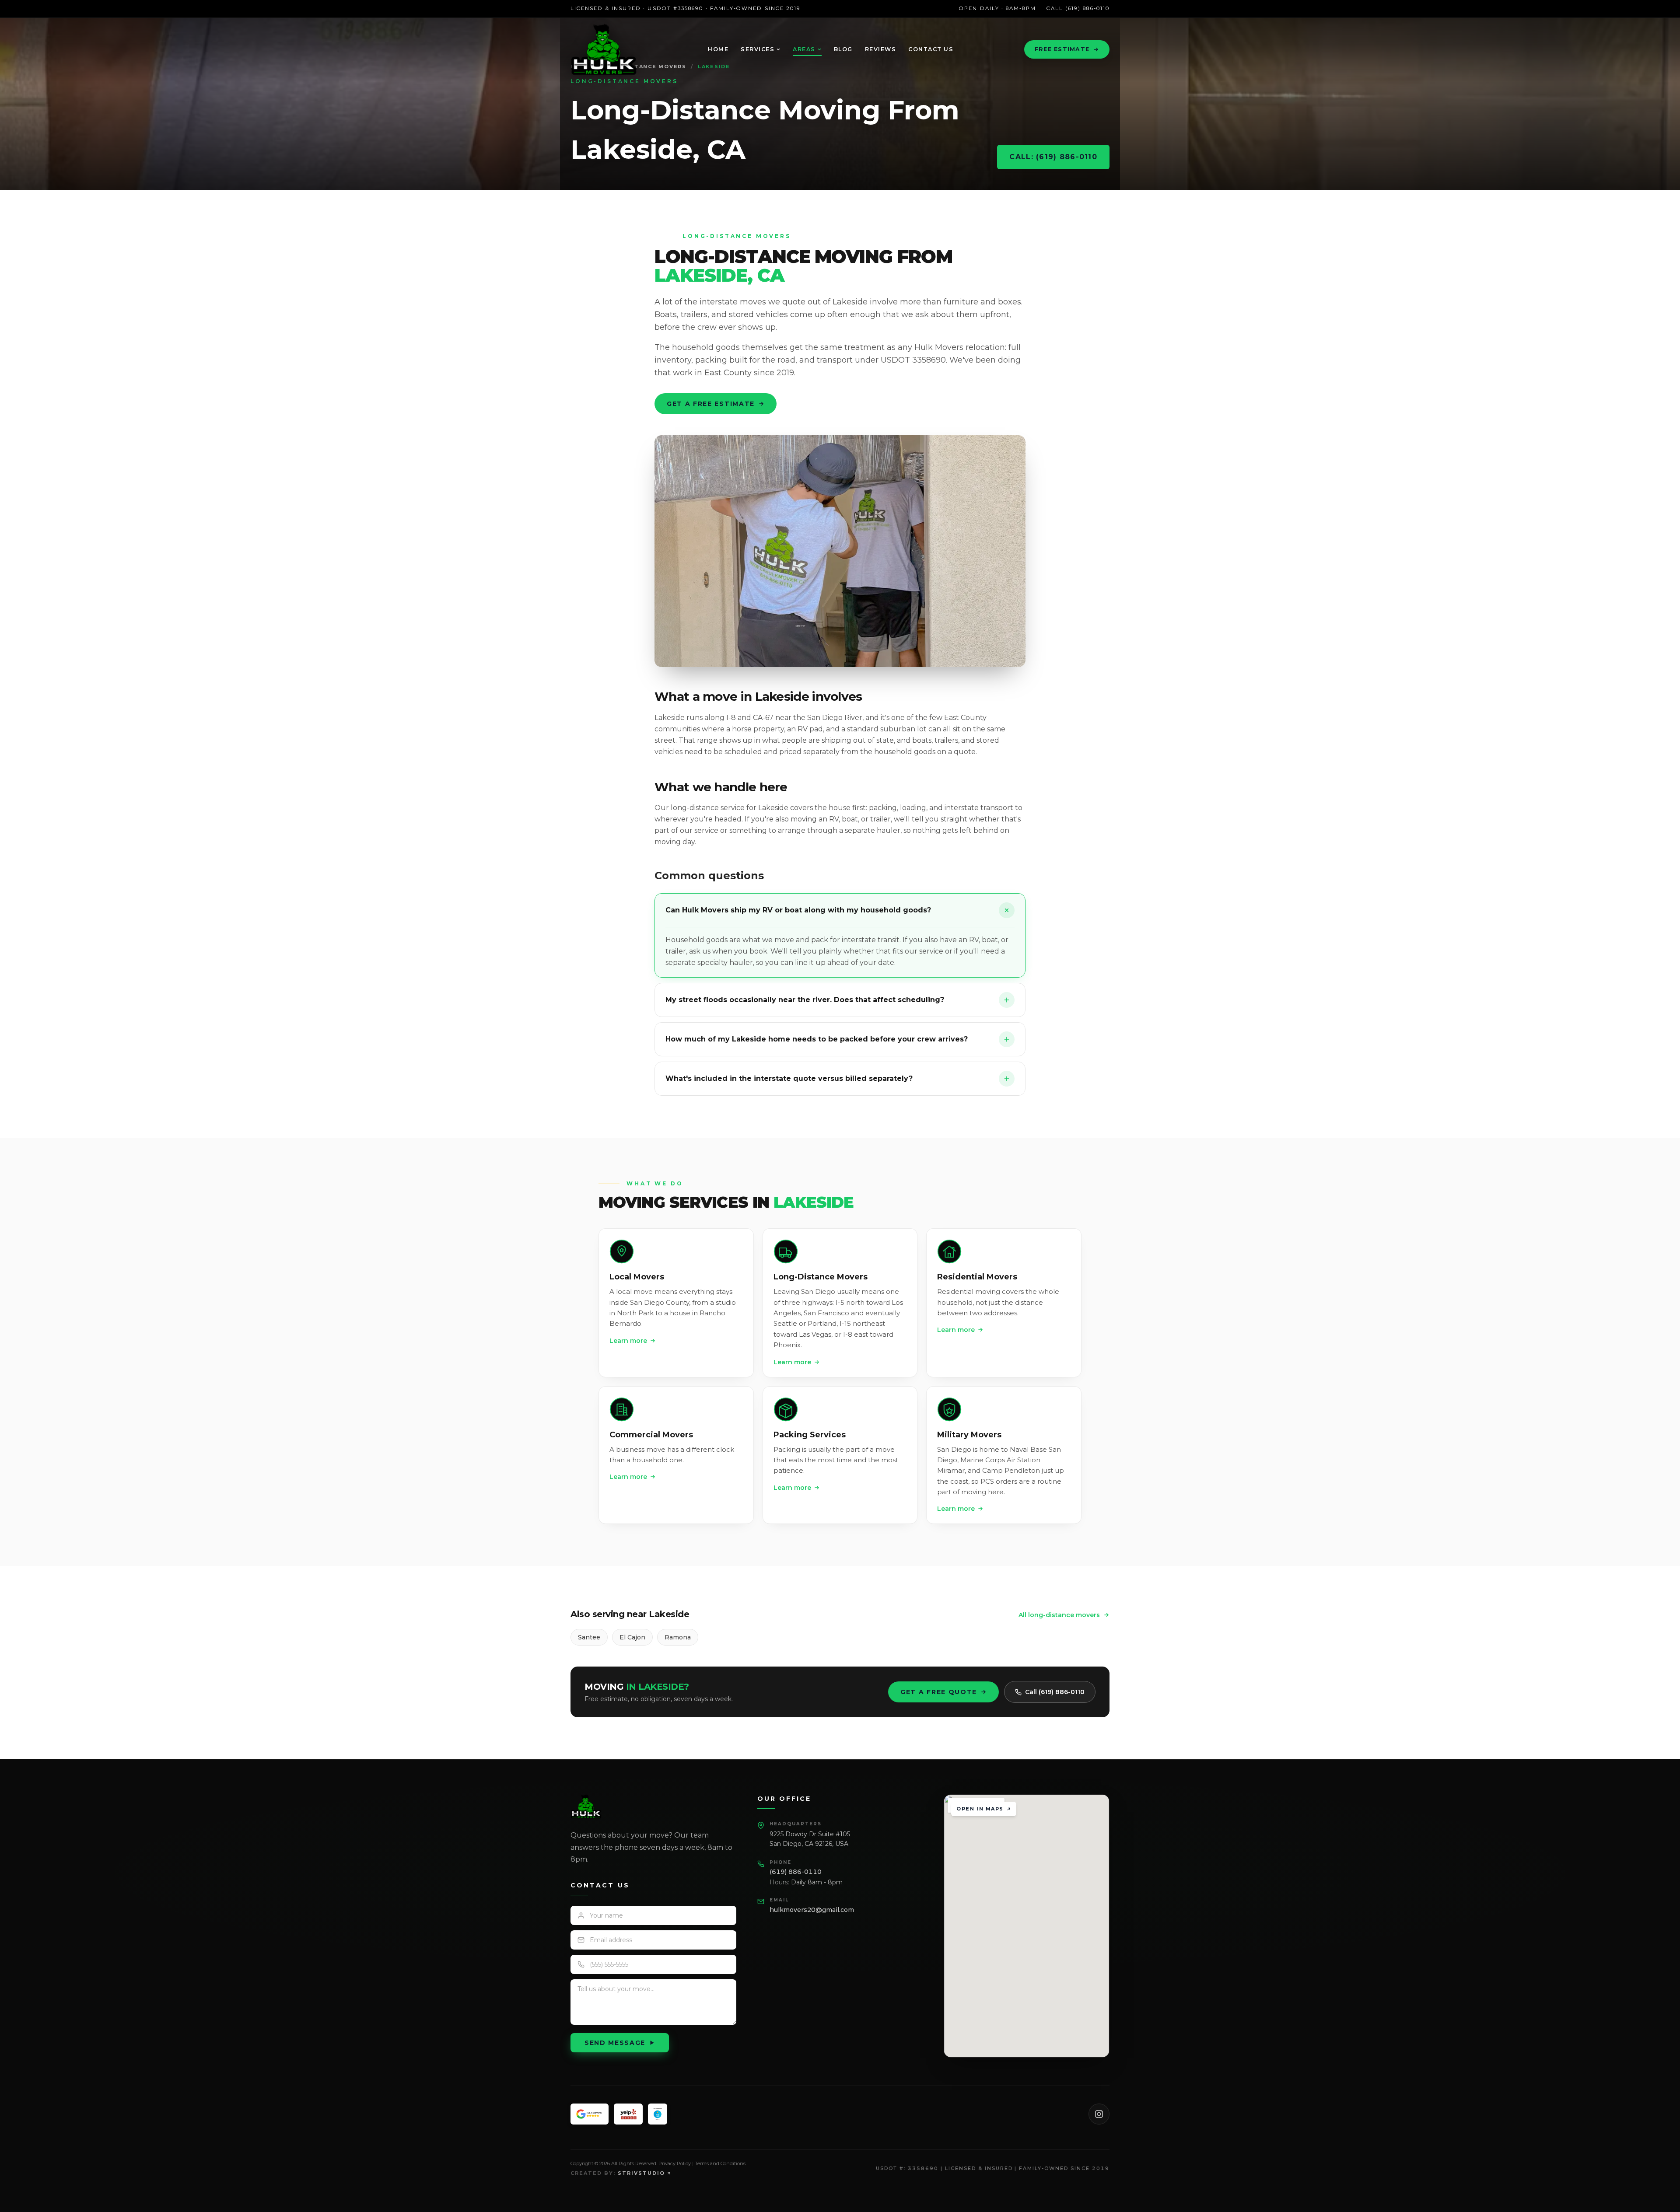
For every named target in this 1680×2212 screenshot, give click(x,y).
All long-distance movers (1059, 1615)
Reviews (881, 49)
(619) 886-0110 (796, 1872)
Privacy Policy (675, 2163)
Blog (843, 49)
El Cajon (632, 1637)
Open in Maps (980, 1809)
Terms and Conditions (720, 2163)
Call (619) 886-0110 (1078, 8)
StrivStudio (641, 2173)
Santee (589, 1637)
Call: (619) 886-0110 (1053, 157)
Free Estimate (1062, 49)
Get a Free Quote (939, 1692)
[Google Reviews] (590, 2114)
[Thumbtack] (658, 2114)
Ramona (678, 1637)
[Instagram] (1099, 2114)
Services (758, 49)
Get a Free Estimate (711, 404)
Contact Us (931, 49)
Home (718, 49)
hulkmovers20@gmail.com (812, 1910)
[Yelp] (628, 2114)
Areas (804, 49)
